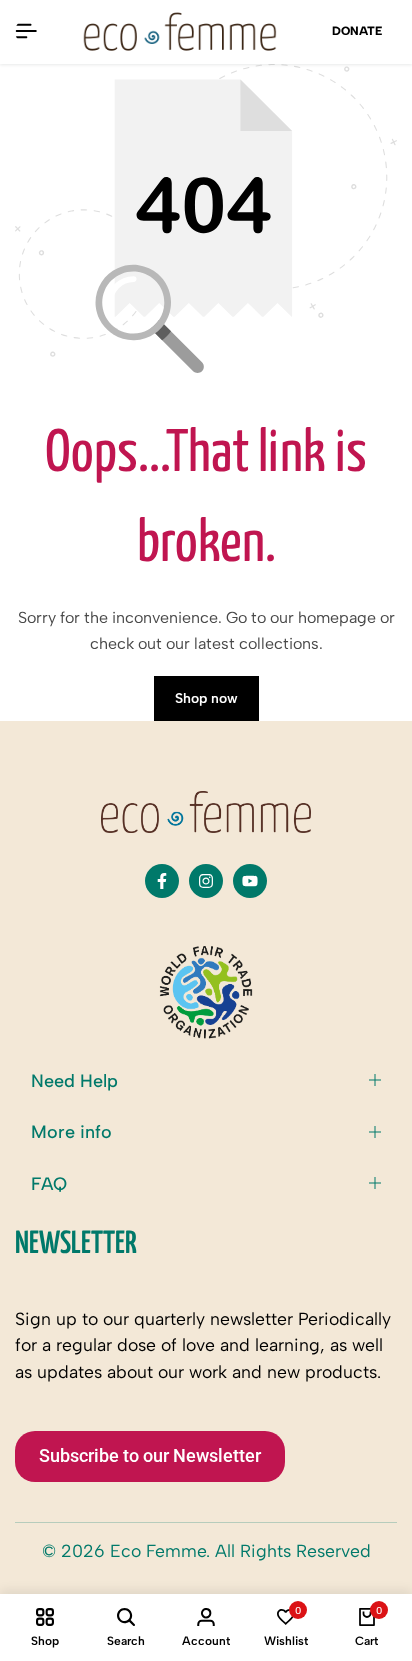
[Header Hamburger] (26, 31)
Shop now (206, 698)
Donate (357, 31)
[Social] (162, 881)
